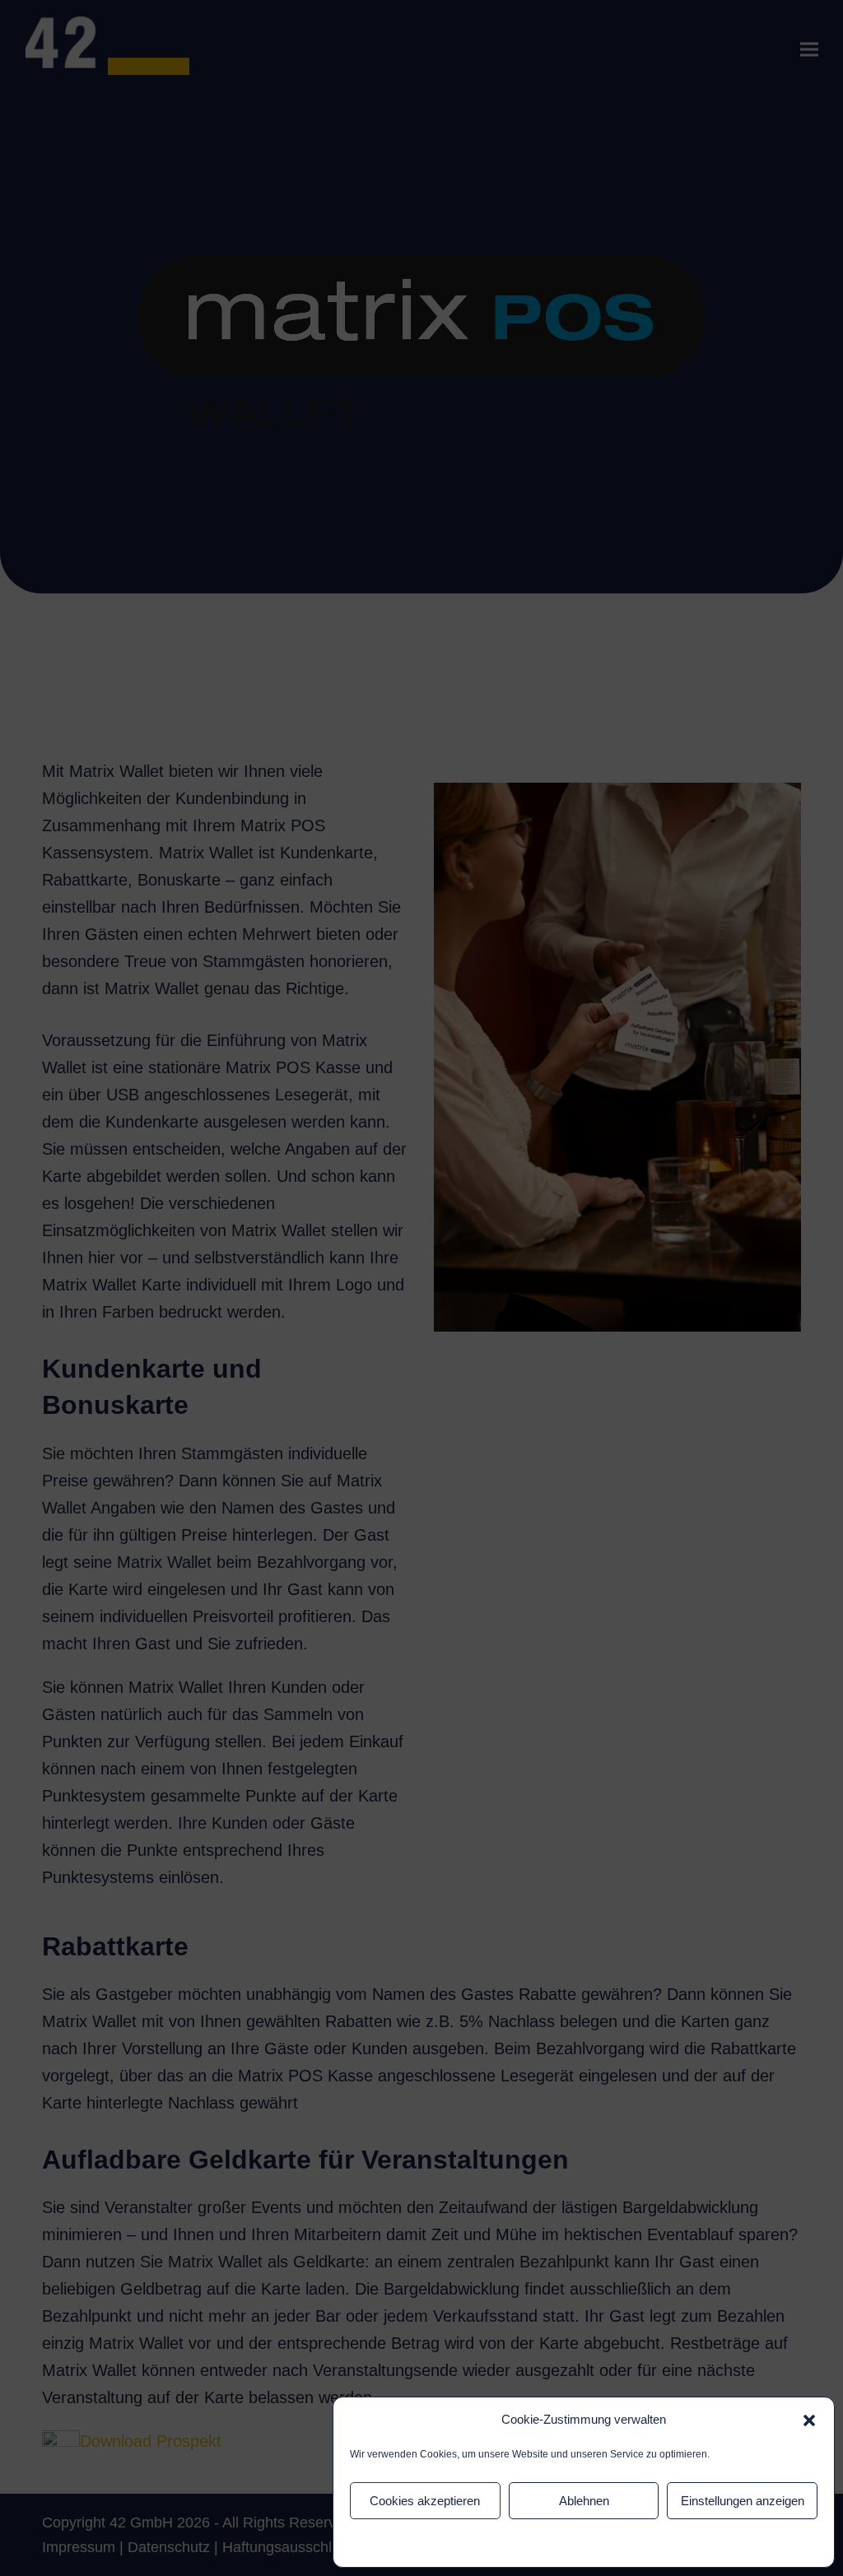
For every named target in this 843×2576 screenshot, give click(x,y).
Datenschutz (559, 2543)
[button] (809, 2420)
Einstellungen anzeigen (743, 2501)
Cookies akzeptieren (425, 2501)
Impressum (620, 2543)
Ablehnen (584, 2501)
